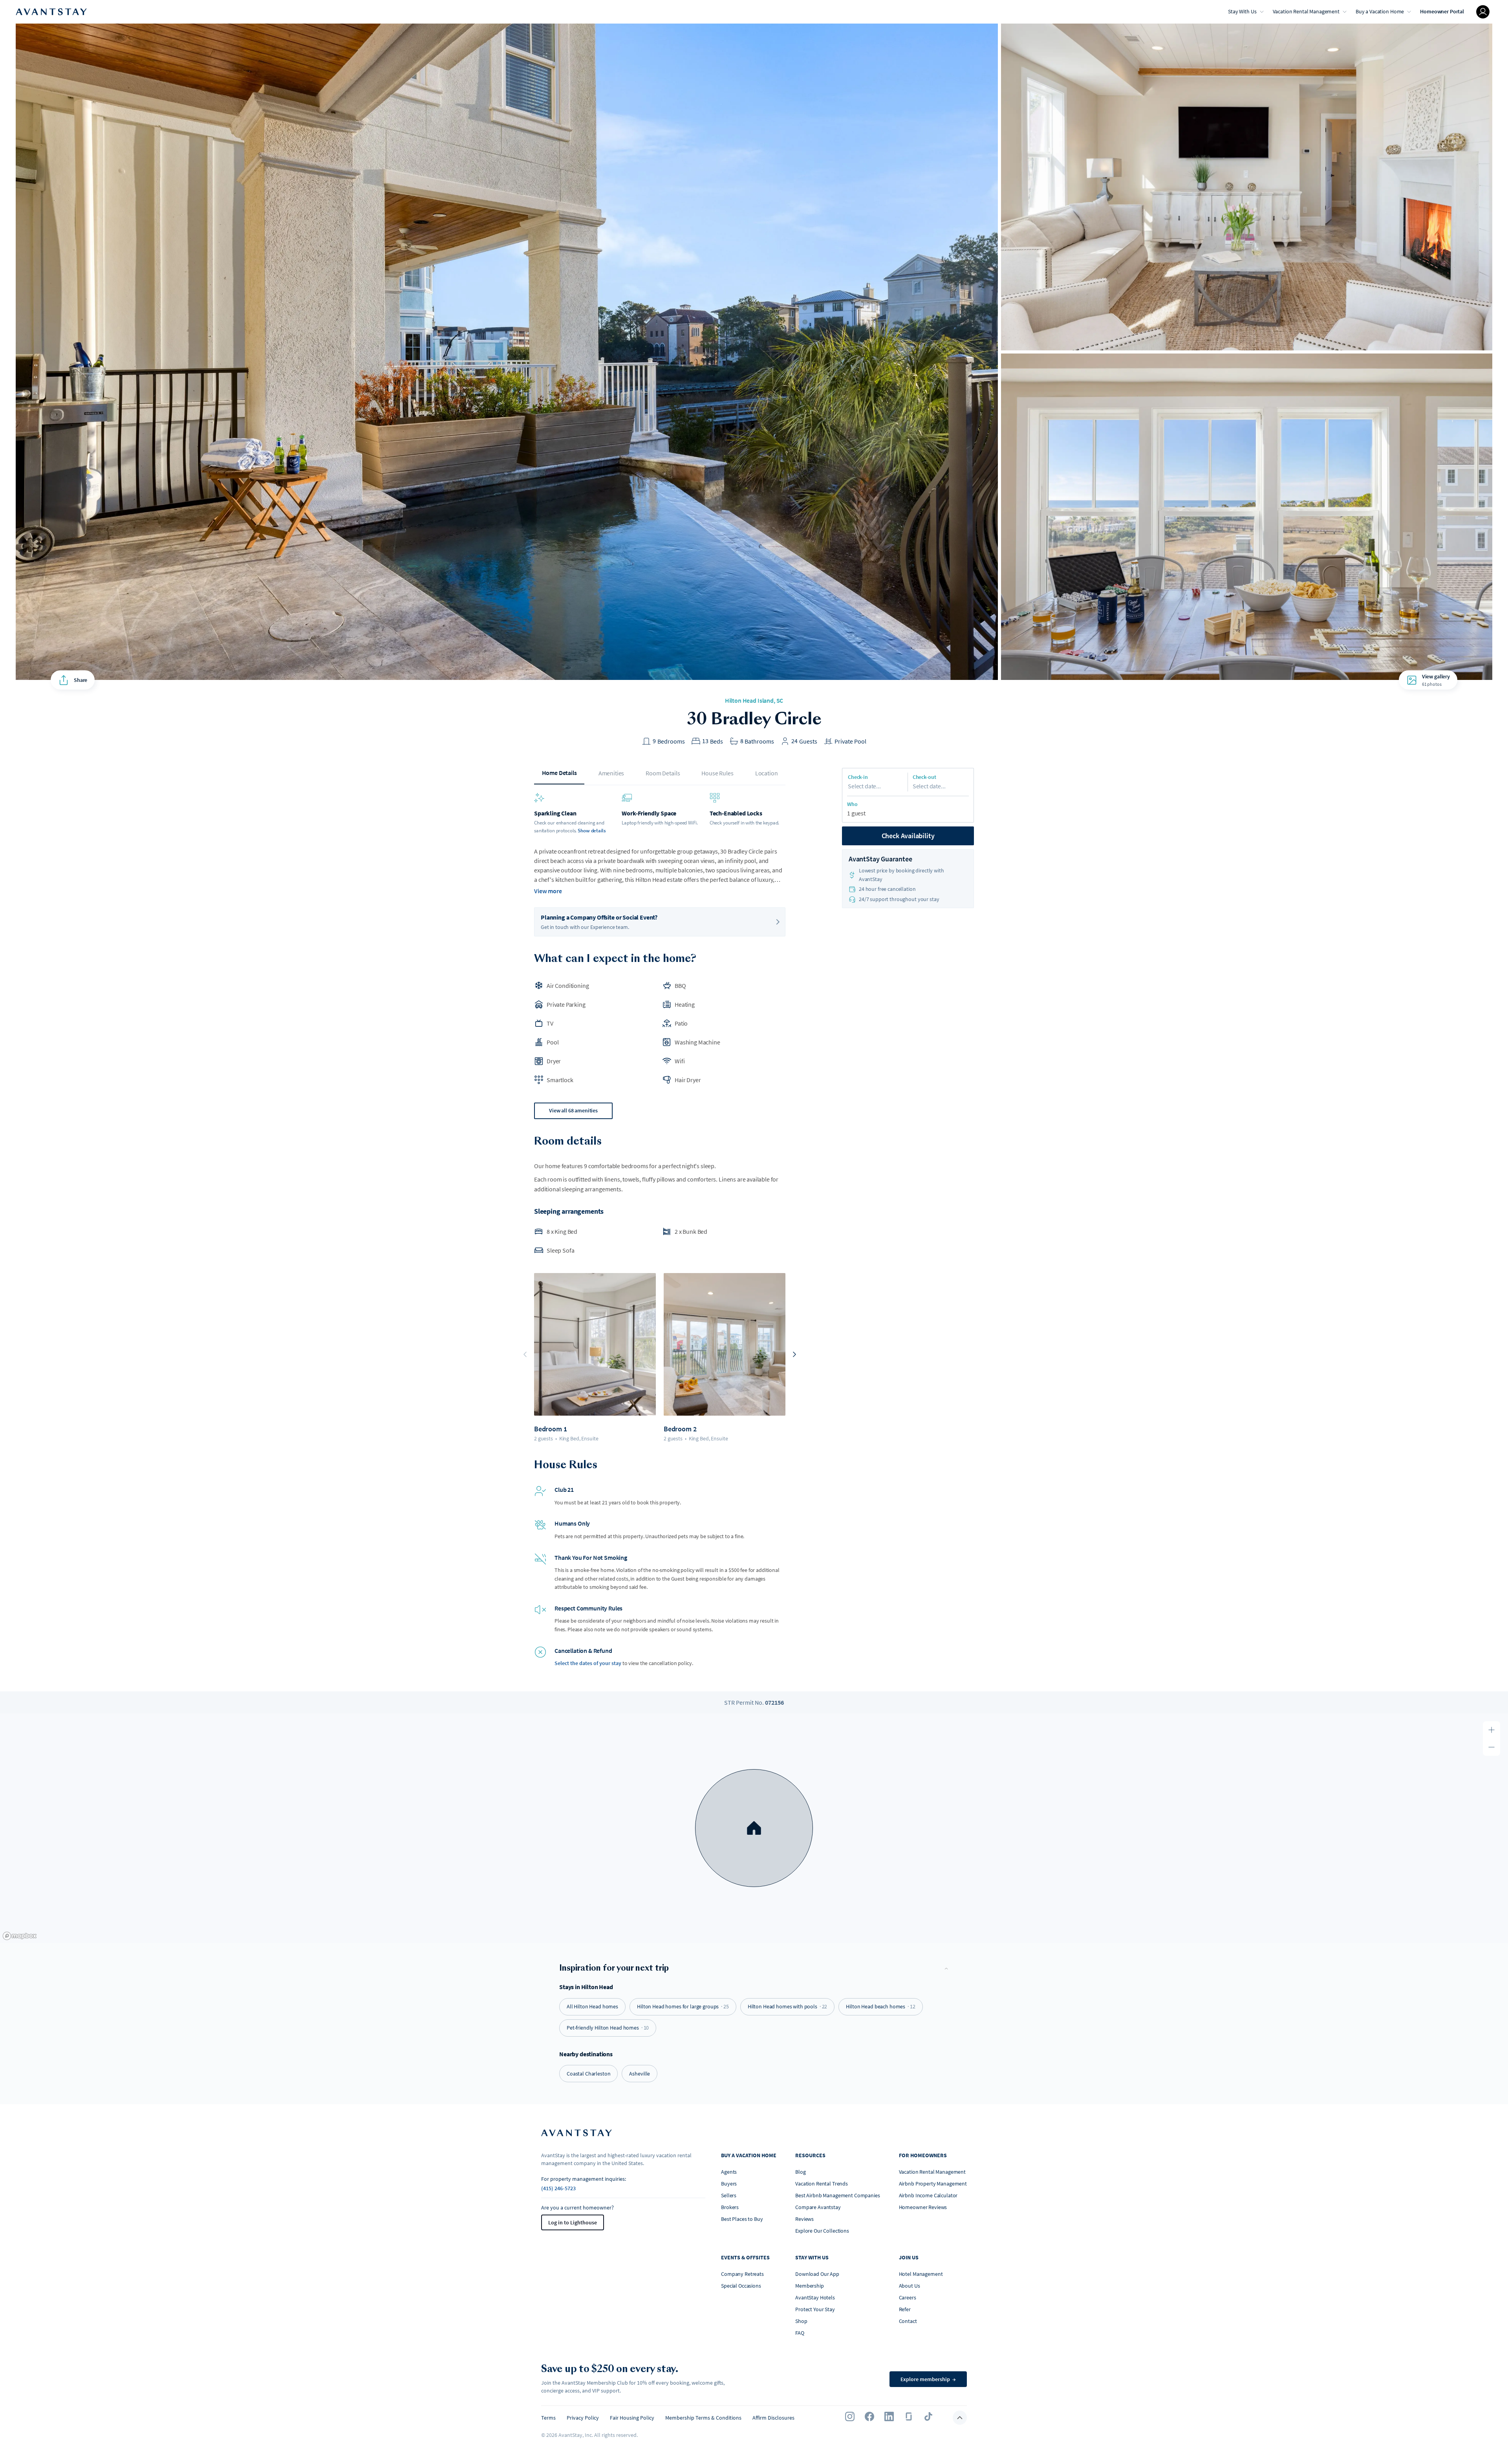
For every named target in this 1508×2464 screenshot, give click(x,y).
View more (548, 891)
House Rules (717, 773)
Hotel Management (921, 2274)
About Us (910, 2286)
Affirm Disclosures (773, 2418)
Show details (592, 831)
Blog (800, 2172)
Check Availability (908, 836)
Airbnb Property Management (933, 2184)
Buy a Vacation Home (1380, 11)
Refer (905, 2309)
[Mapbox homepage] (20, 1936)
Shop (801, 2321)
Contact (908, 2321)
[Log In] (1483, 12)
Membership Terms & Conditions (703, 2418)
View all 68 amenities (573, 1110)
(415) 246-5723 (558, 2188)
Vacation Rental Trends (822, 2184)
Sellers (729, 2195)
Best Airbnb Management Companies (838, 2195)
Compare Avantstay (818, 2207)
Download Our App (817, 2274)
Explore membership (928, 2379)
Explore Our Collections (822, 2231)
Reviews (804, 2219)
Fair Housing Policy (632, 2418)
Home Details (559, 773)
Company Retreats (742, 2274)
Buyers (729, 2184)
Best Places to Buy (742, 2219)
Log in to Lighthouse (573, 2222)
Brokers (730, 2207)
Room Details (663, 773)
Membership (810, 2286)
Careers (908, 2297)
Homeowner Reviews (923, 2207)
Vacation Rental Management (1306, 11)
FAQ (800, 2333)
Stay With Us (1242, 11)
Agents (729, 2172)
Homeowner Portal (1442, 11)
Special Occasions (741, 2286)
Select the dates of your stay (588, 1663)
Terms (548, 2418)
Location (767, 773)
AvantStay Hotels (815, 2297)
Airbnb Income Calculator (928, 2195)
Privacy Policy (583, 2418)
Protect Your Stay (815, 2309)
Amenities (611, 773)
